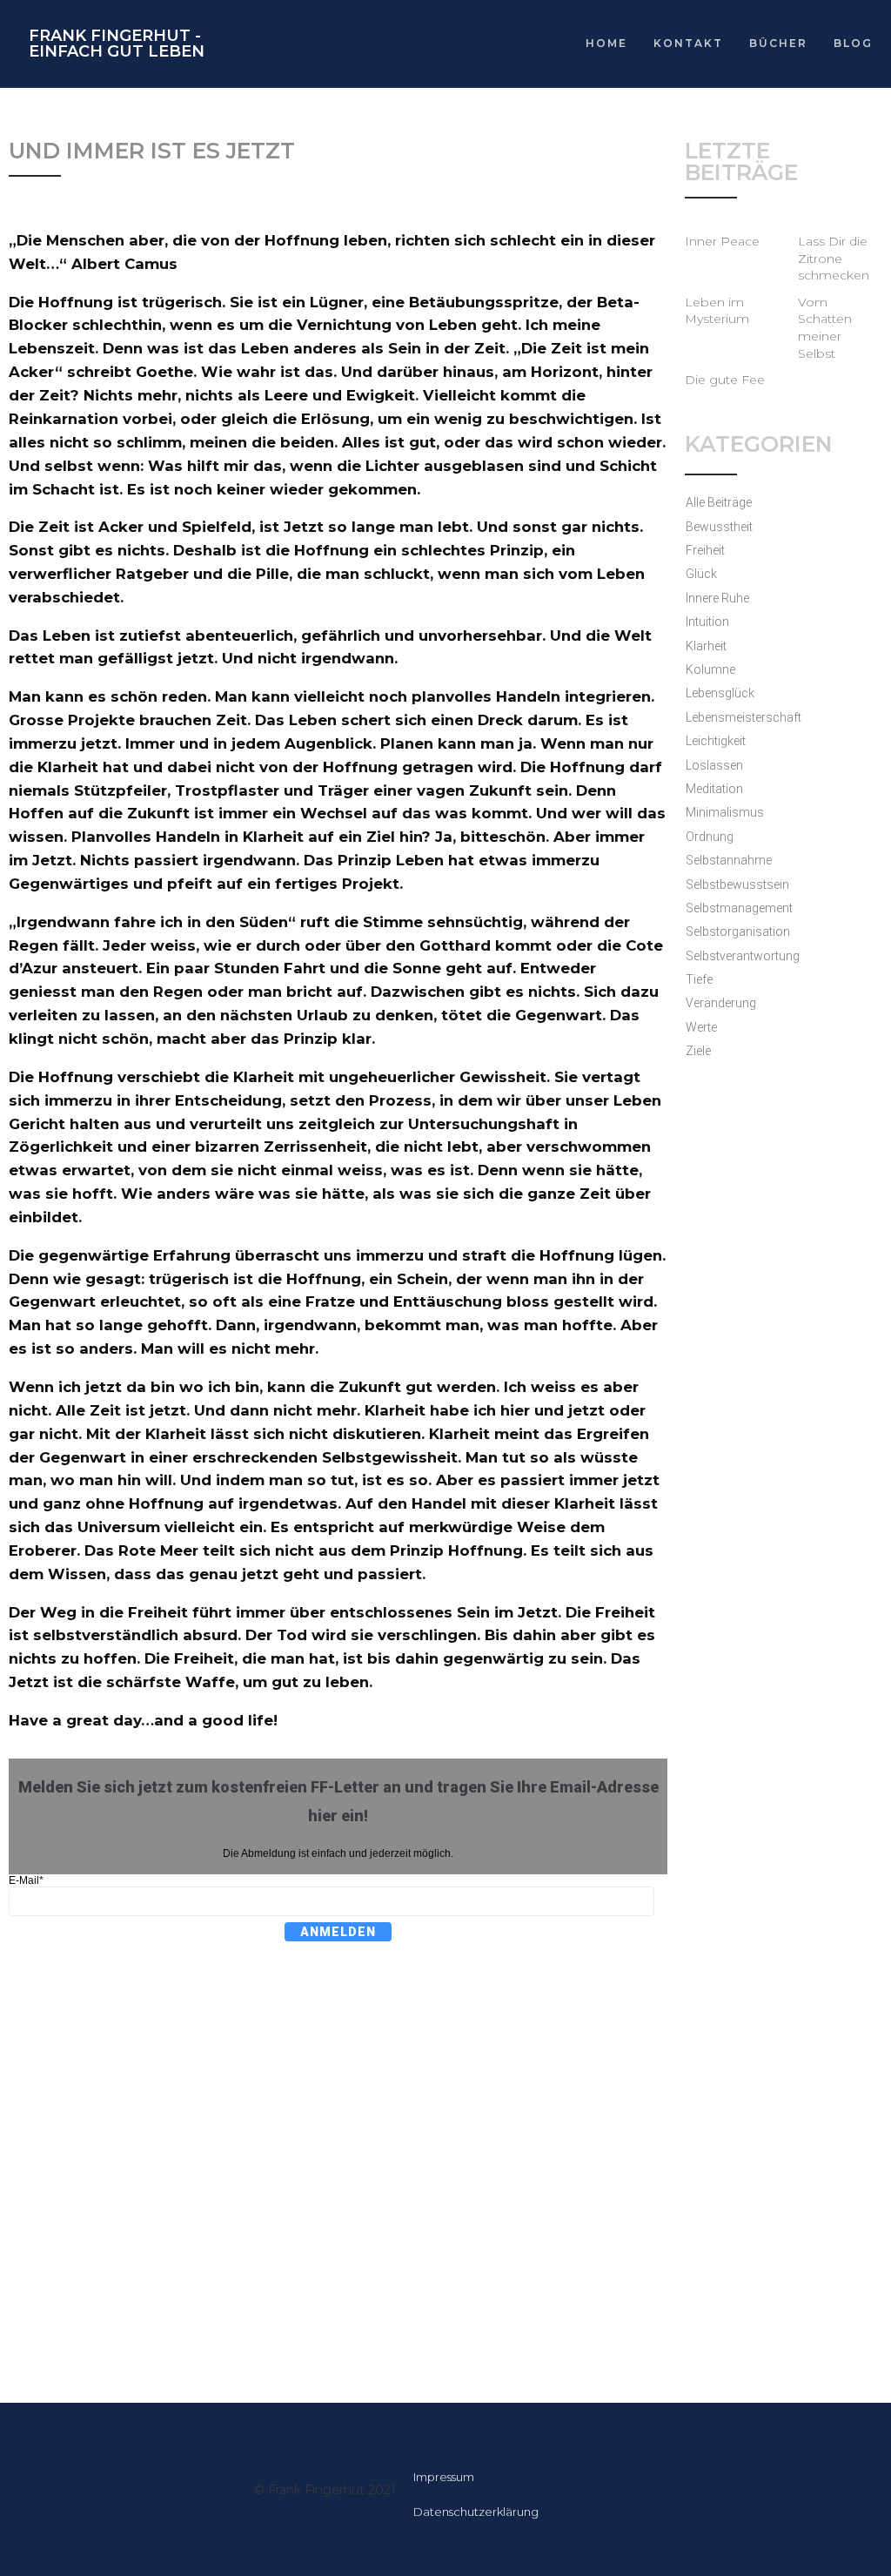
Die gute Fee (725, 380)
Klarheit (706, 646)
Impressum (444, 2477)
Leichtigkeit (716, 741)
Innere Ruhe (717, 598)
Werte (701, 1027)
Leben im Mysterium (717, 311)
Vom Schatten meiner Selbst (825, 328)
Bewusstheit (719, 527)
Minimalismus (725, 812)
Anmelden (338, 1932)
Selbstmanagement (739, 908)
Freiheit (705, 550)
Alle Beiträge (719, 502)
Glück (701, 574)
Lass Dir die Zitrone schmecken (834, 258)
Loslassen (714, 765)
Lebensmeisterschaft (744, 717)
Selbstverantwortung (743, 956)
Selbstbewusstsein (737, 884)
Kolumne (710, 669)
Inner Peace (722, 241)
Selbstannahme (729, 860)
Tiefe (699, 979)
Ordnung (710, 837)
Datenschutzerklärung (476, 2512)
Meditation (714, 789)
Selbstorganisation (738, 932)
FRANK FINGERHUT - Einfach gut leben (117, 44)
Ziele (698, 1051)
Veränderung (721, 1003)
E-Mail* (26, 1880)
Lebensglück (720, 693)
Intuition (707, 622)
